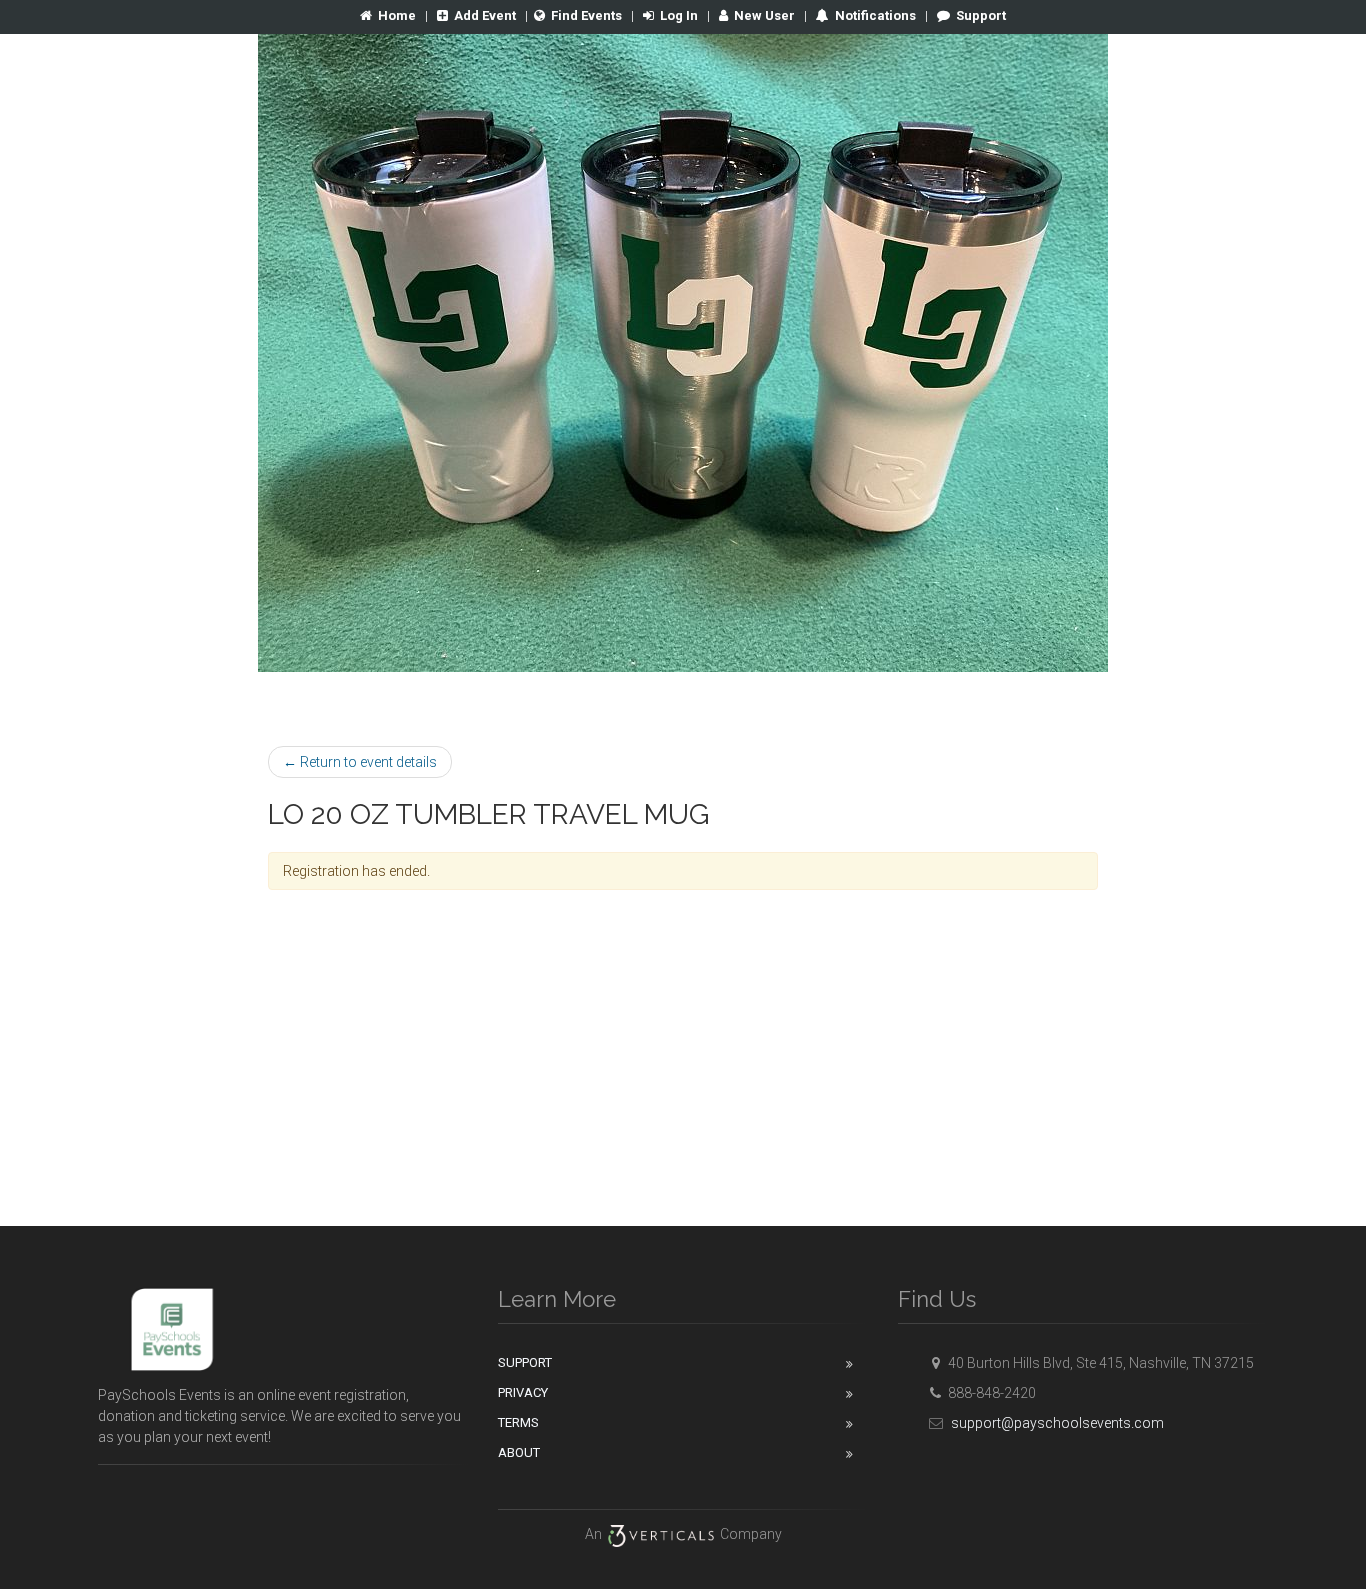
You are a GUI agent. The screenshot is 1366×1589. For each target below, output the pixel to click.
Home (397, 15)
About (519, 1452)
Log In (679, 15)
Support (981, 15)
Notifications (874, 15)
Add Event (485, 15)
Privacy (523, 1392)
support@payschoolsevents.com (1057, 1423)
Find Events (586, 15)
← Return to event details (360, 762)
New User (764, 15)
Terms (518, 1422)
